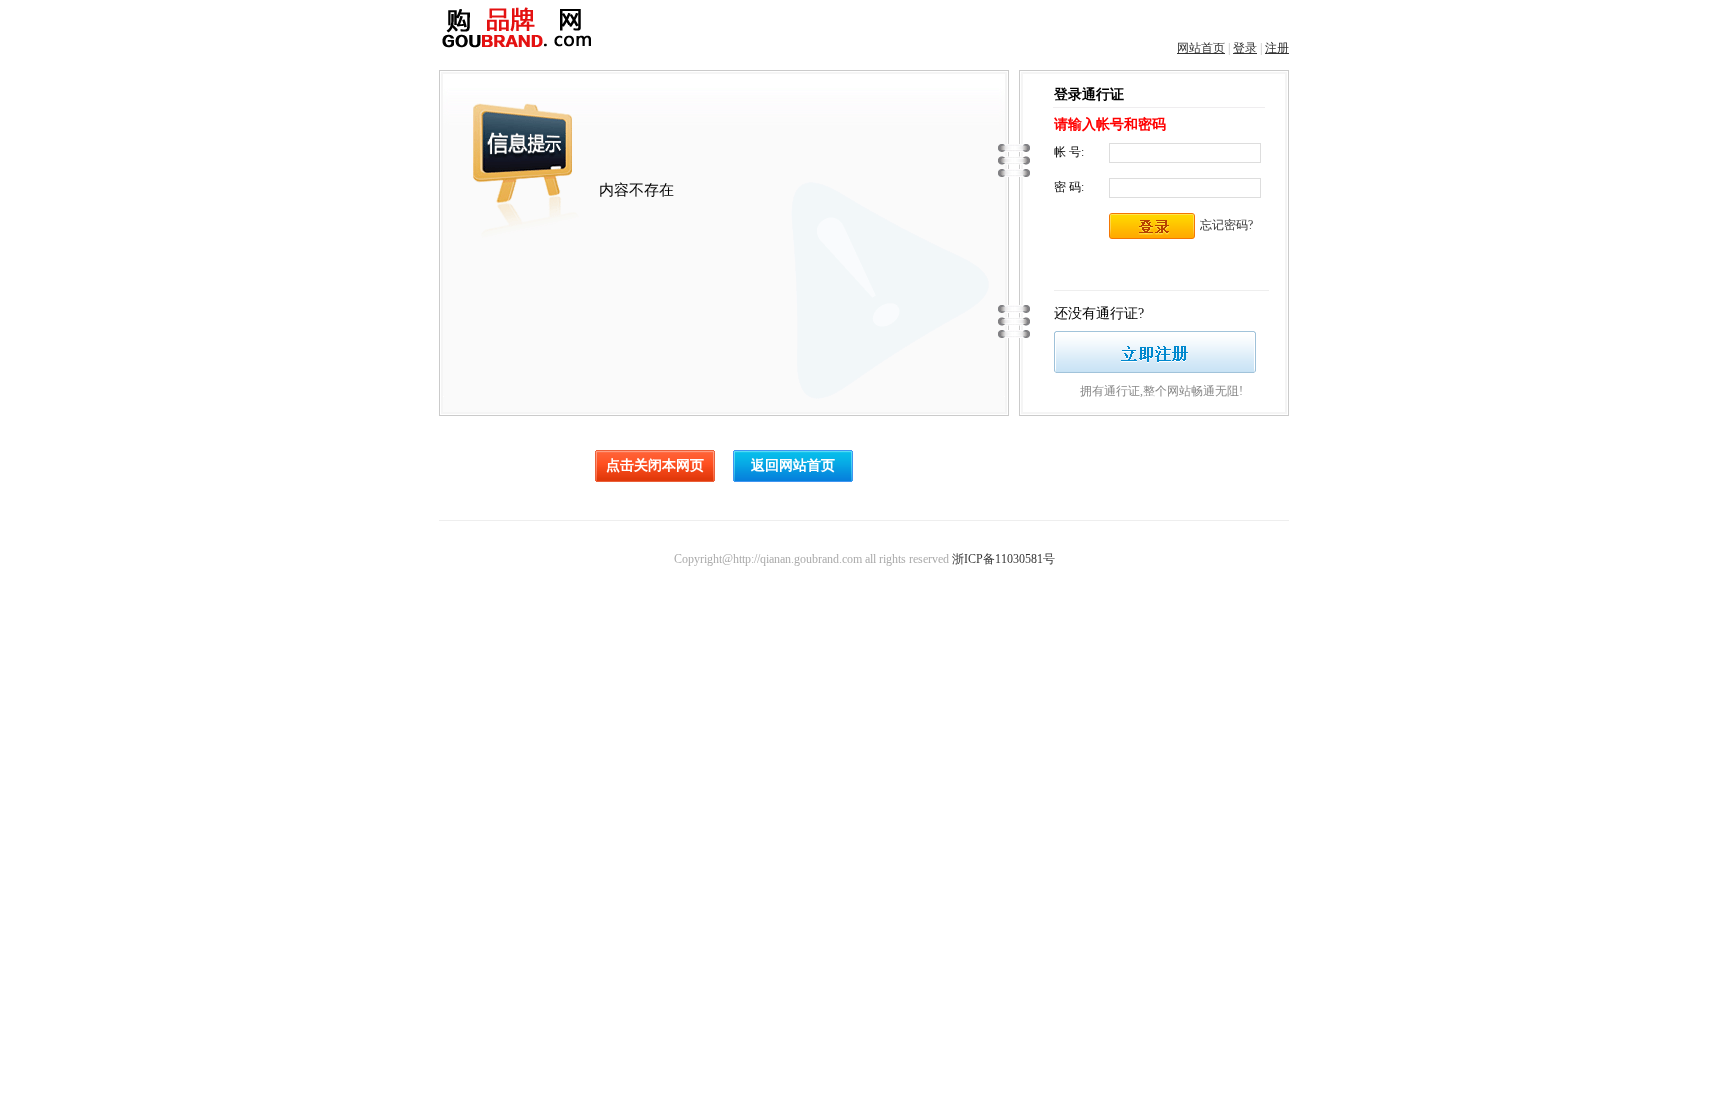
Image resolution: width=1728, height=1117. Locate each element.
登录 (1245, 48)
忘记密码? (1226, 225)
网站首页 (1201, 48)
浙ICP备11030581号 (1003, 559)
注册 (1277, 48)
